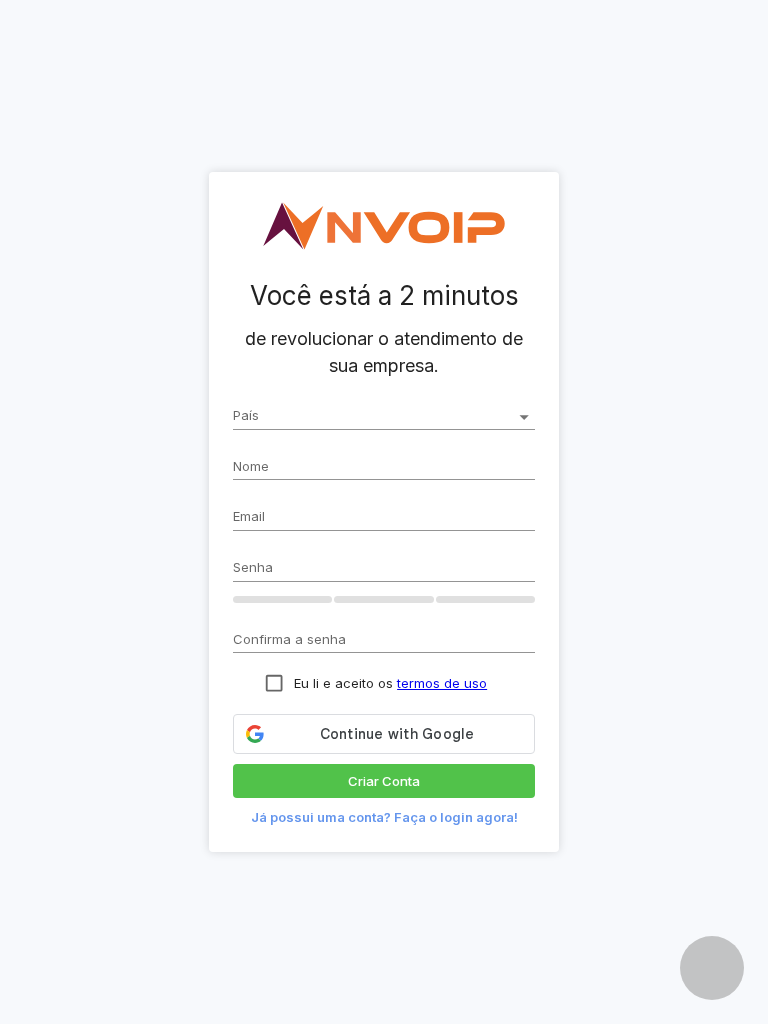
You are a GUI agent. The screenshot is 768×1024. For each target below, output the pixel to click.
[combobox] (384, 417)
